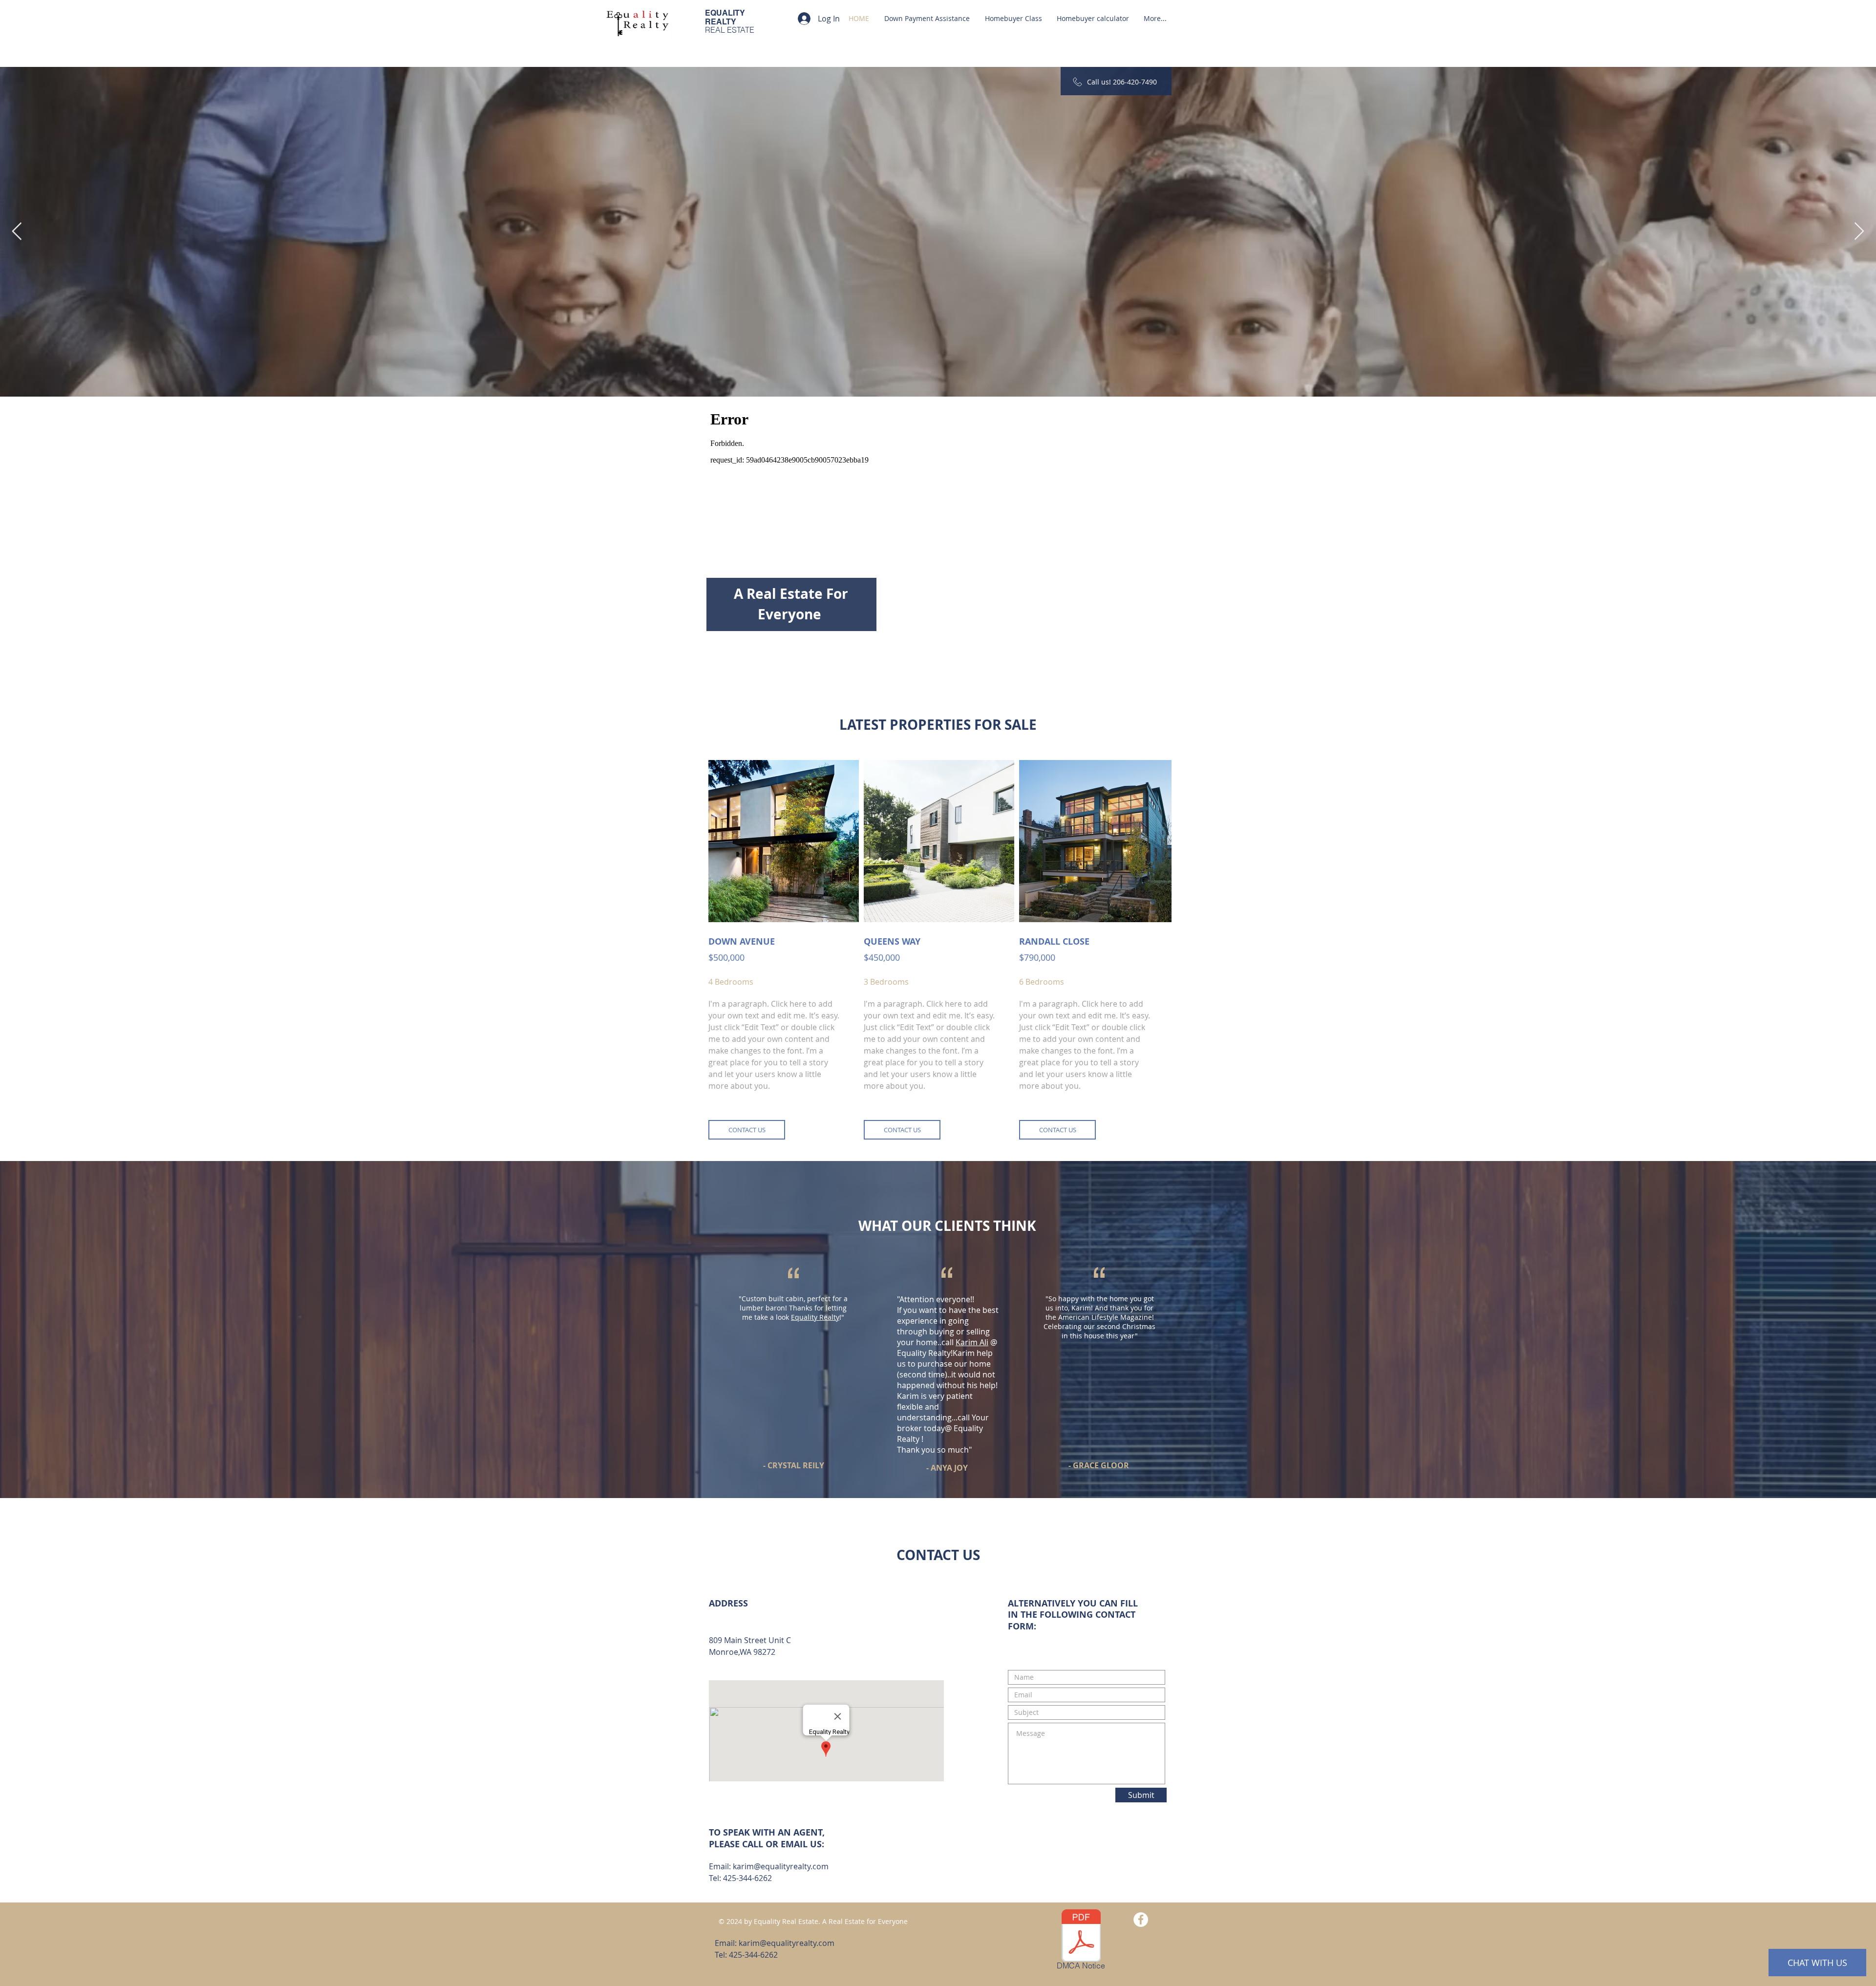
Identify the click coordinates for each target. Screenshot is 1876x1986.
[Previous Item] (17, 232)
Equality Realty (815, 1317)
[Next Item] (1859, 232)
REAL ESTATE (730, 30)
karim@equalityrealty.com (781, 1866)
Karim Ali (972, 1342)
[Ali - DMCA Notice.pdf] (1081, 1937)
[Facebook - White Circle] (1141, 1920)
